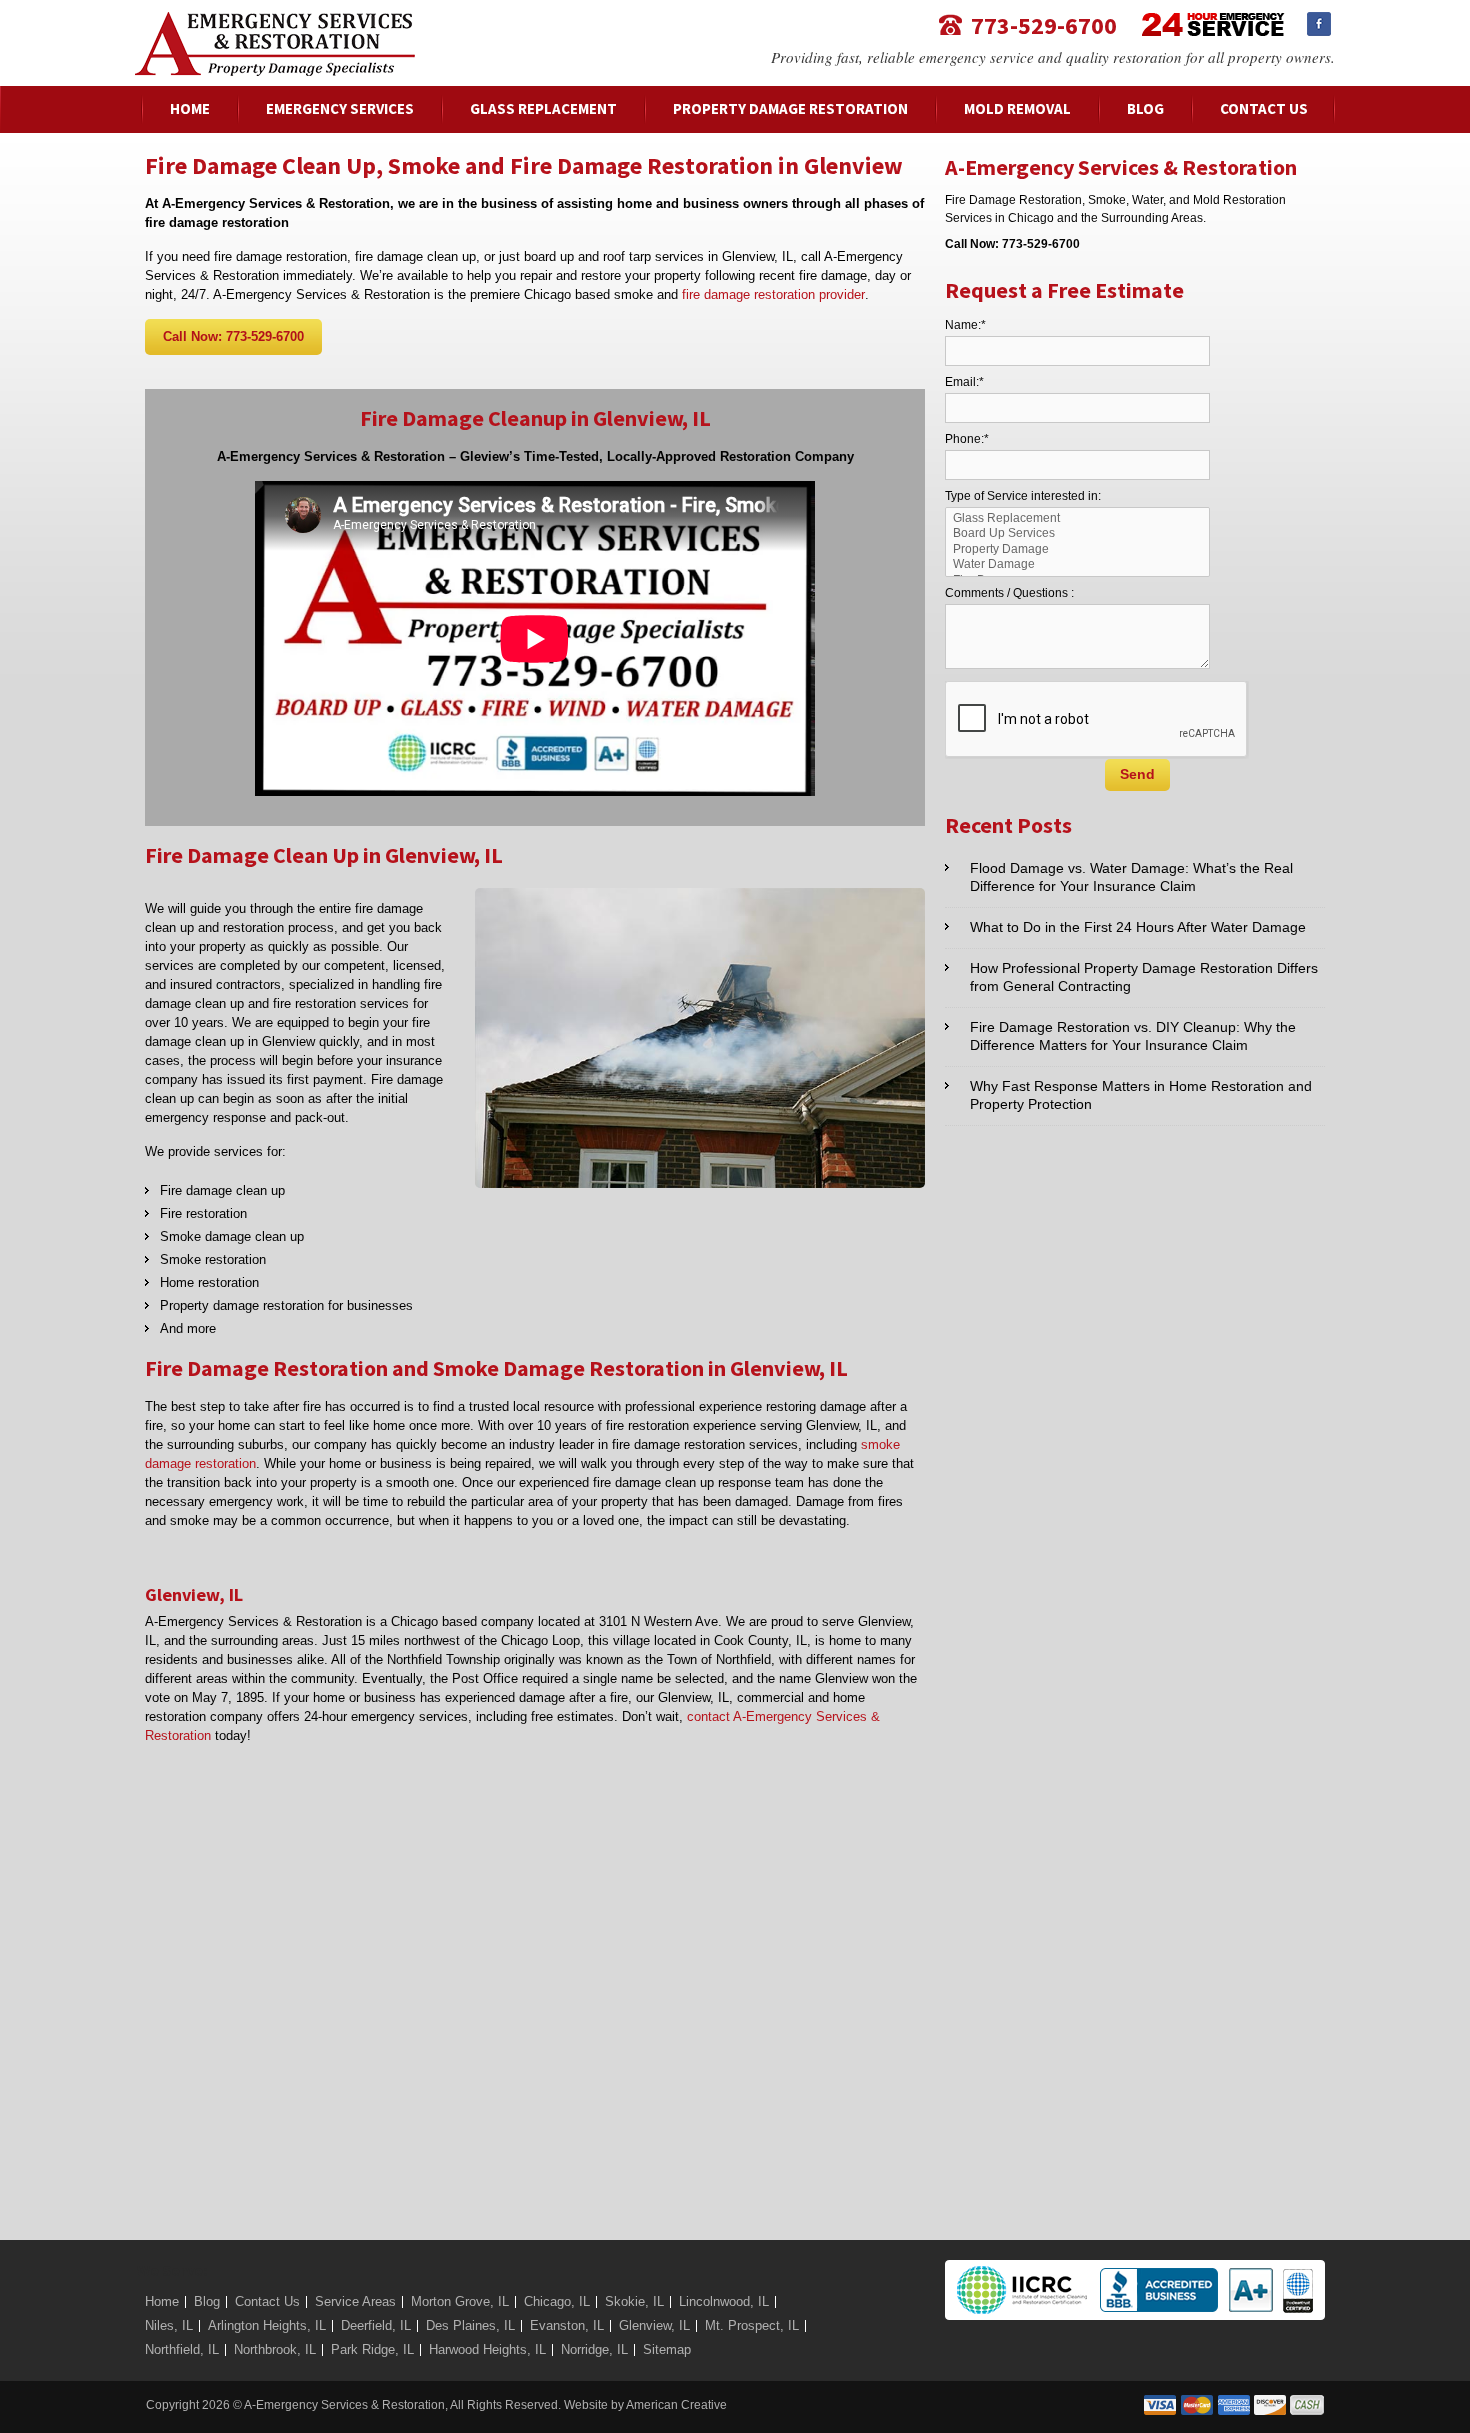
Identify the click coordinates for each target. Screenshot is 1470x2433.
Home (162, 2301)
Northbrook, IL (275, 2349)
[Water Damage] (1078, 564)
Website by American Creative (645, 2405)
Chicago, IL (557, 2301)
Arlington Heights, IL (267, 2325)
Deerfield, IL (376, 2325)
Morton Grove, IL (460, 2301)
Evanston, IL (567, 2325)
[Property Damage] (1078, 549)
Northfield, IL (182, 2349)
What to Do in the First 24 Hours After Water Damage (1138, 927)
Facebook (1319, 24)
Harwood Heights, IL (487, 2349)
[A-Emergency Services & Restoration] (275, 21)
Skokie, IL (634, 2301)
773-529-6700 (1044, 24)
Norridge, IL (594, 2349)
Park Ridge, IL (372, 2349)
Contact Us (267, 2301)
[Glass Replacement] (1078, 518)
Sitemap (667, 2349)
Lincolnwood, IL (724, 2301)
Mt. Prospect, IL (752, 2325)
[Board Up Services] (1078, 533)
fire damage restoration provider (773, 294)
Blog (207, 2301)
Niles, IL (169, 2325)
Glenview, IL (654, 2325)
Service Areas (355, 2301)
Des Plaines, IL (470, 2325)
